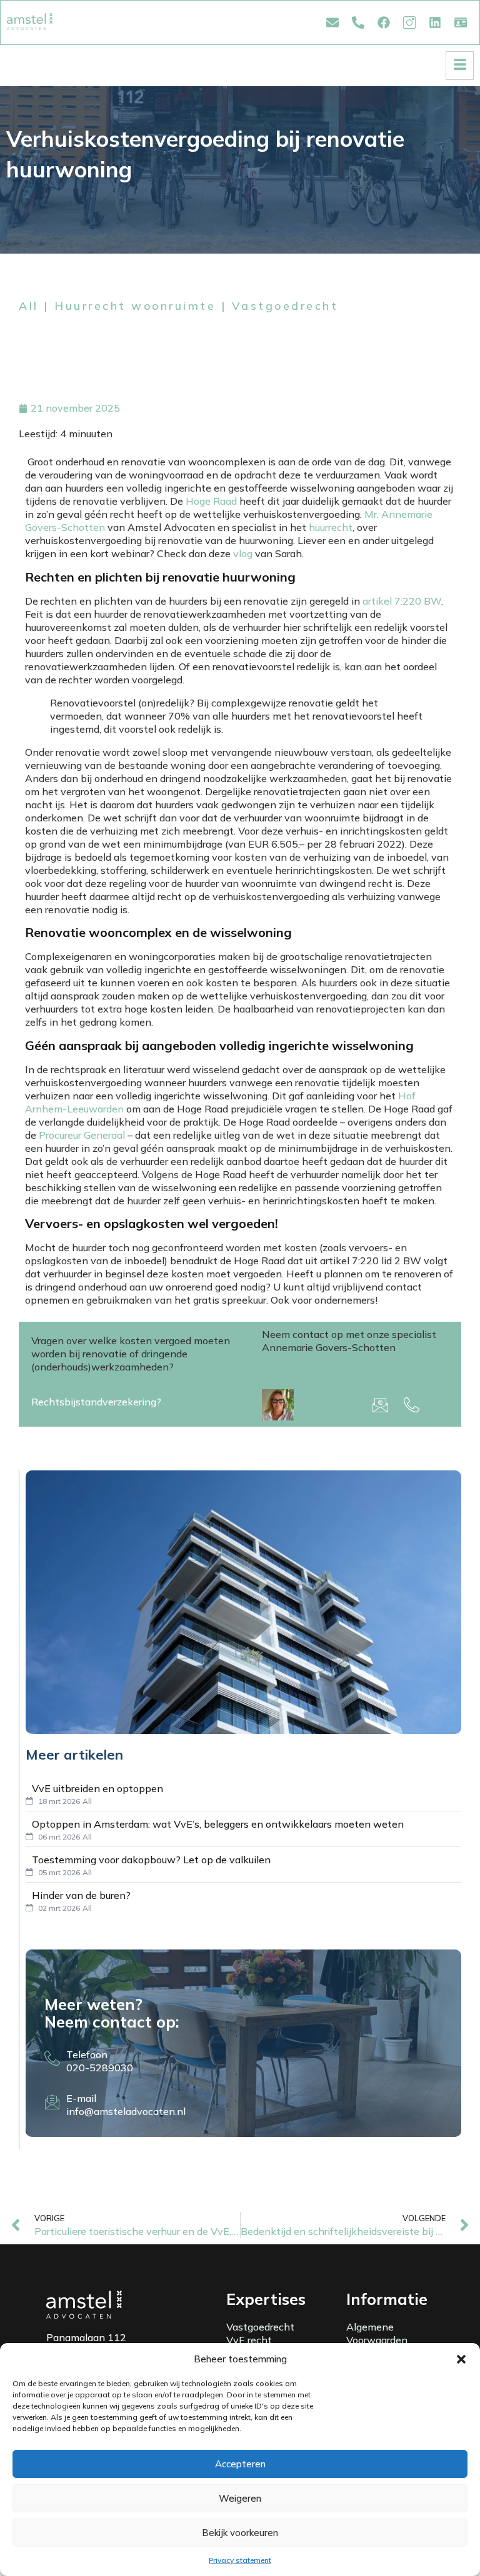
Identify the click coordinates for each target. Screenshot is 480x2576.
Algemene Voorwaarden (377, 2333)
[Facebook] (384, 22)
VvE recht (249, 2340)
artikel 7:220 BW (402, 601)
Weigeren (240, 2498)
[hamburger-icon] (460, 66)
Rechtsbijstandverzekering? (96, 1402)
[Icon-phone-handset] (412, 1405)
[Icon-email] (381, 1405)
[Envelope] (332, 22)
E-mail (81, 2098)
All (29, 306)
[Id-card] (461, 22)
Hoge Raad (211, 501)
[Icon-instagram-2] (409, 22)
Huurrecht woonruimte (135, 306)
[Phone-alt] (358, 22)
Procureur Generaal (82, 1135)
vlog (243, 553)
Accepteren (240, 2464)
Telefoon (87, 2054)
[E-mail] (52, 2102)
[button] (461, 2359)
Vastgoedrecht (285, 306)
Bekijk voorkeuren (240, 2533)
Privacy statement (240, 2560)
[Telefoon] (52, 2058)
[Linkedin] (435, 22)
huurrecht (331, 527)
